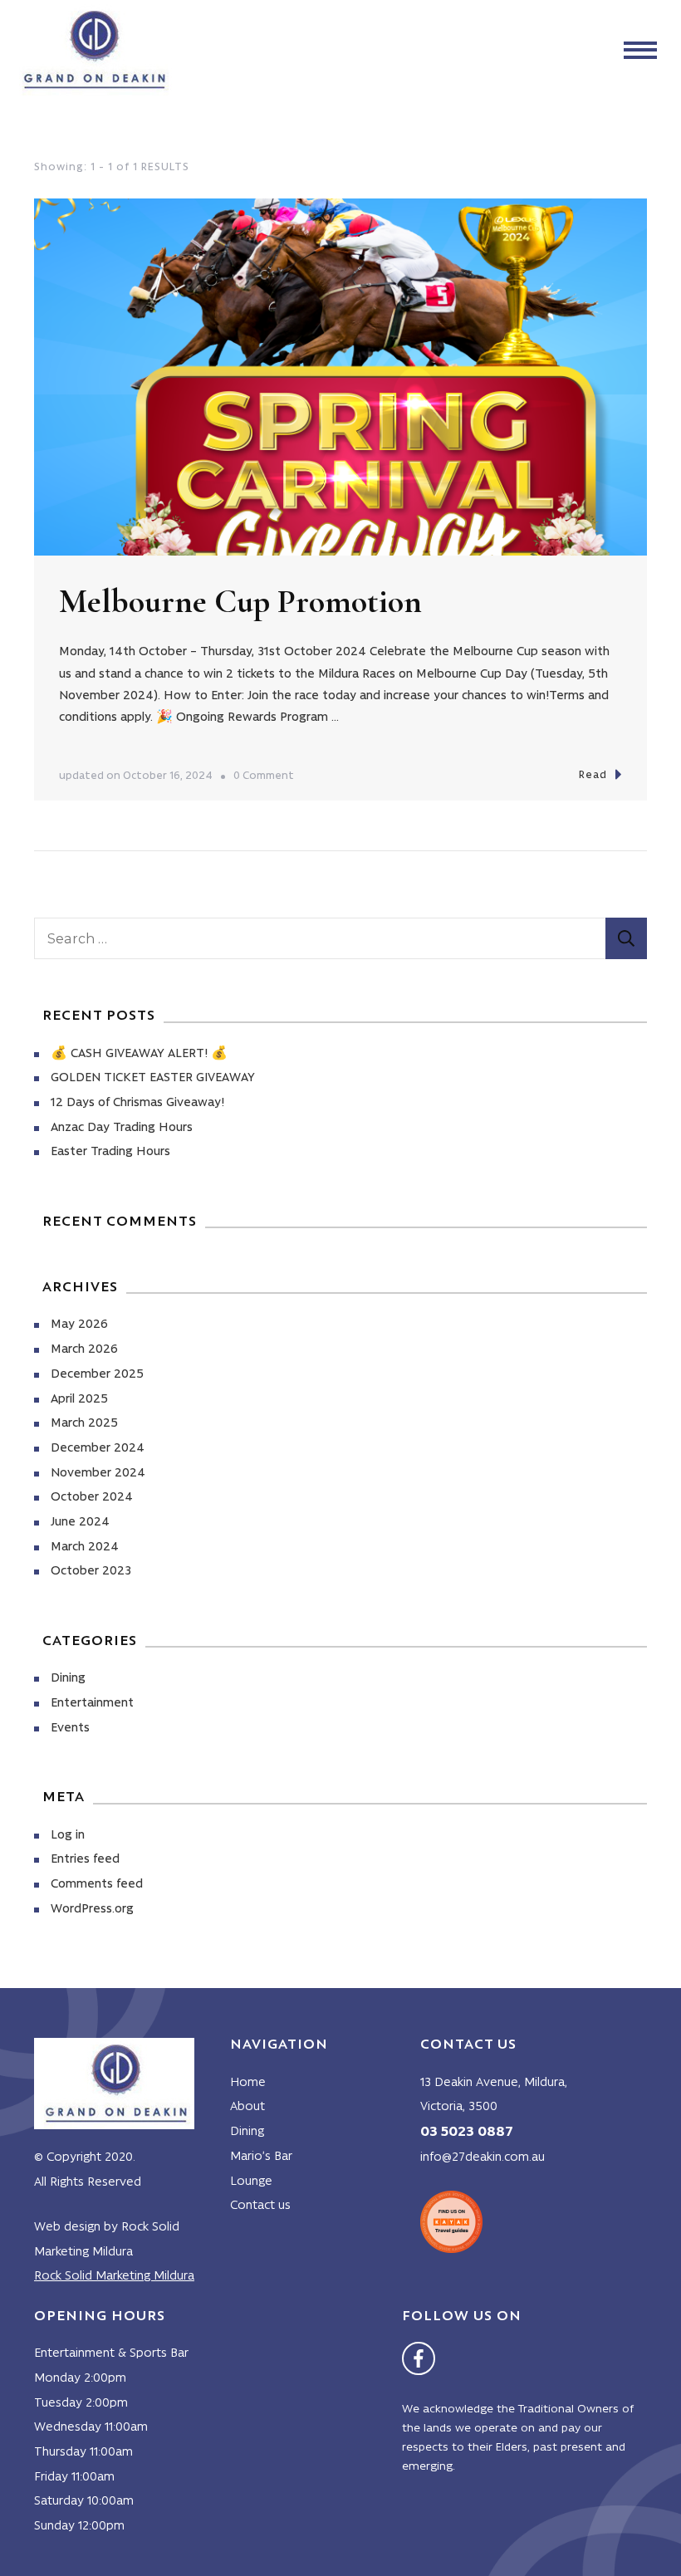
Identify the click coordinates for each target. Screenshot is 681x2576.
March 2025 (84, 1424)
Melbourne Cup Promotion (240, 601)
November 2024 (98, 1474)
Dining (68, 1679)
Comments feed (97, 1885)
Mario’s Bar (261, 2157)
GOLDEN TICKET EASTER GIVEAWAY (153, 1078)
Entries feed (85, 1860)
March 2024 (85, 1548)
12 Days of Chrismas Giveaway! (137, 1103)
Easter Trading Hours (110, 1152)
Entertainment (92, 1704)
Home (248, 2083)
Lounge (251, 2182)
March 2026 (84, 1350)
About (247, 2107)
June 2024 (80, 1523)
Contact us (260, 2206)
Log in (68, 1836)
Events (70, 1729)
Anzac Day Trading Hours (122, 1128)
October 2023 (91, 1572)
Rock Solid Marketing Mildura (114, 2277)
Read (593, 775)
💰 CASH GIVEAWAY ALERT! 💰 (139, 1054)
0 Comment (264, 779)
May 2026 (79, 1325)
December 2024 (98, 1449)
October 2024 (92, 1498)
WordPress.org (92, 1910)
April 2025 (79, 1400)
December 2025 (97, 1375)
